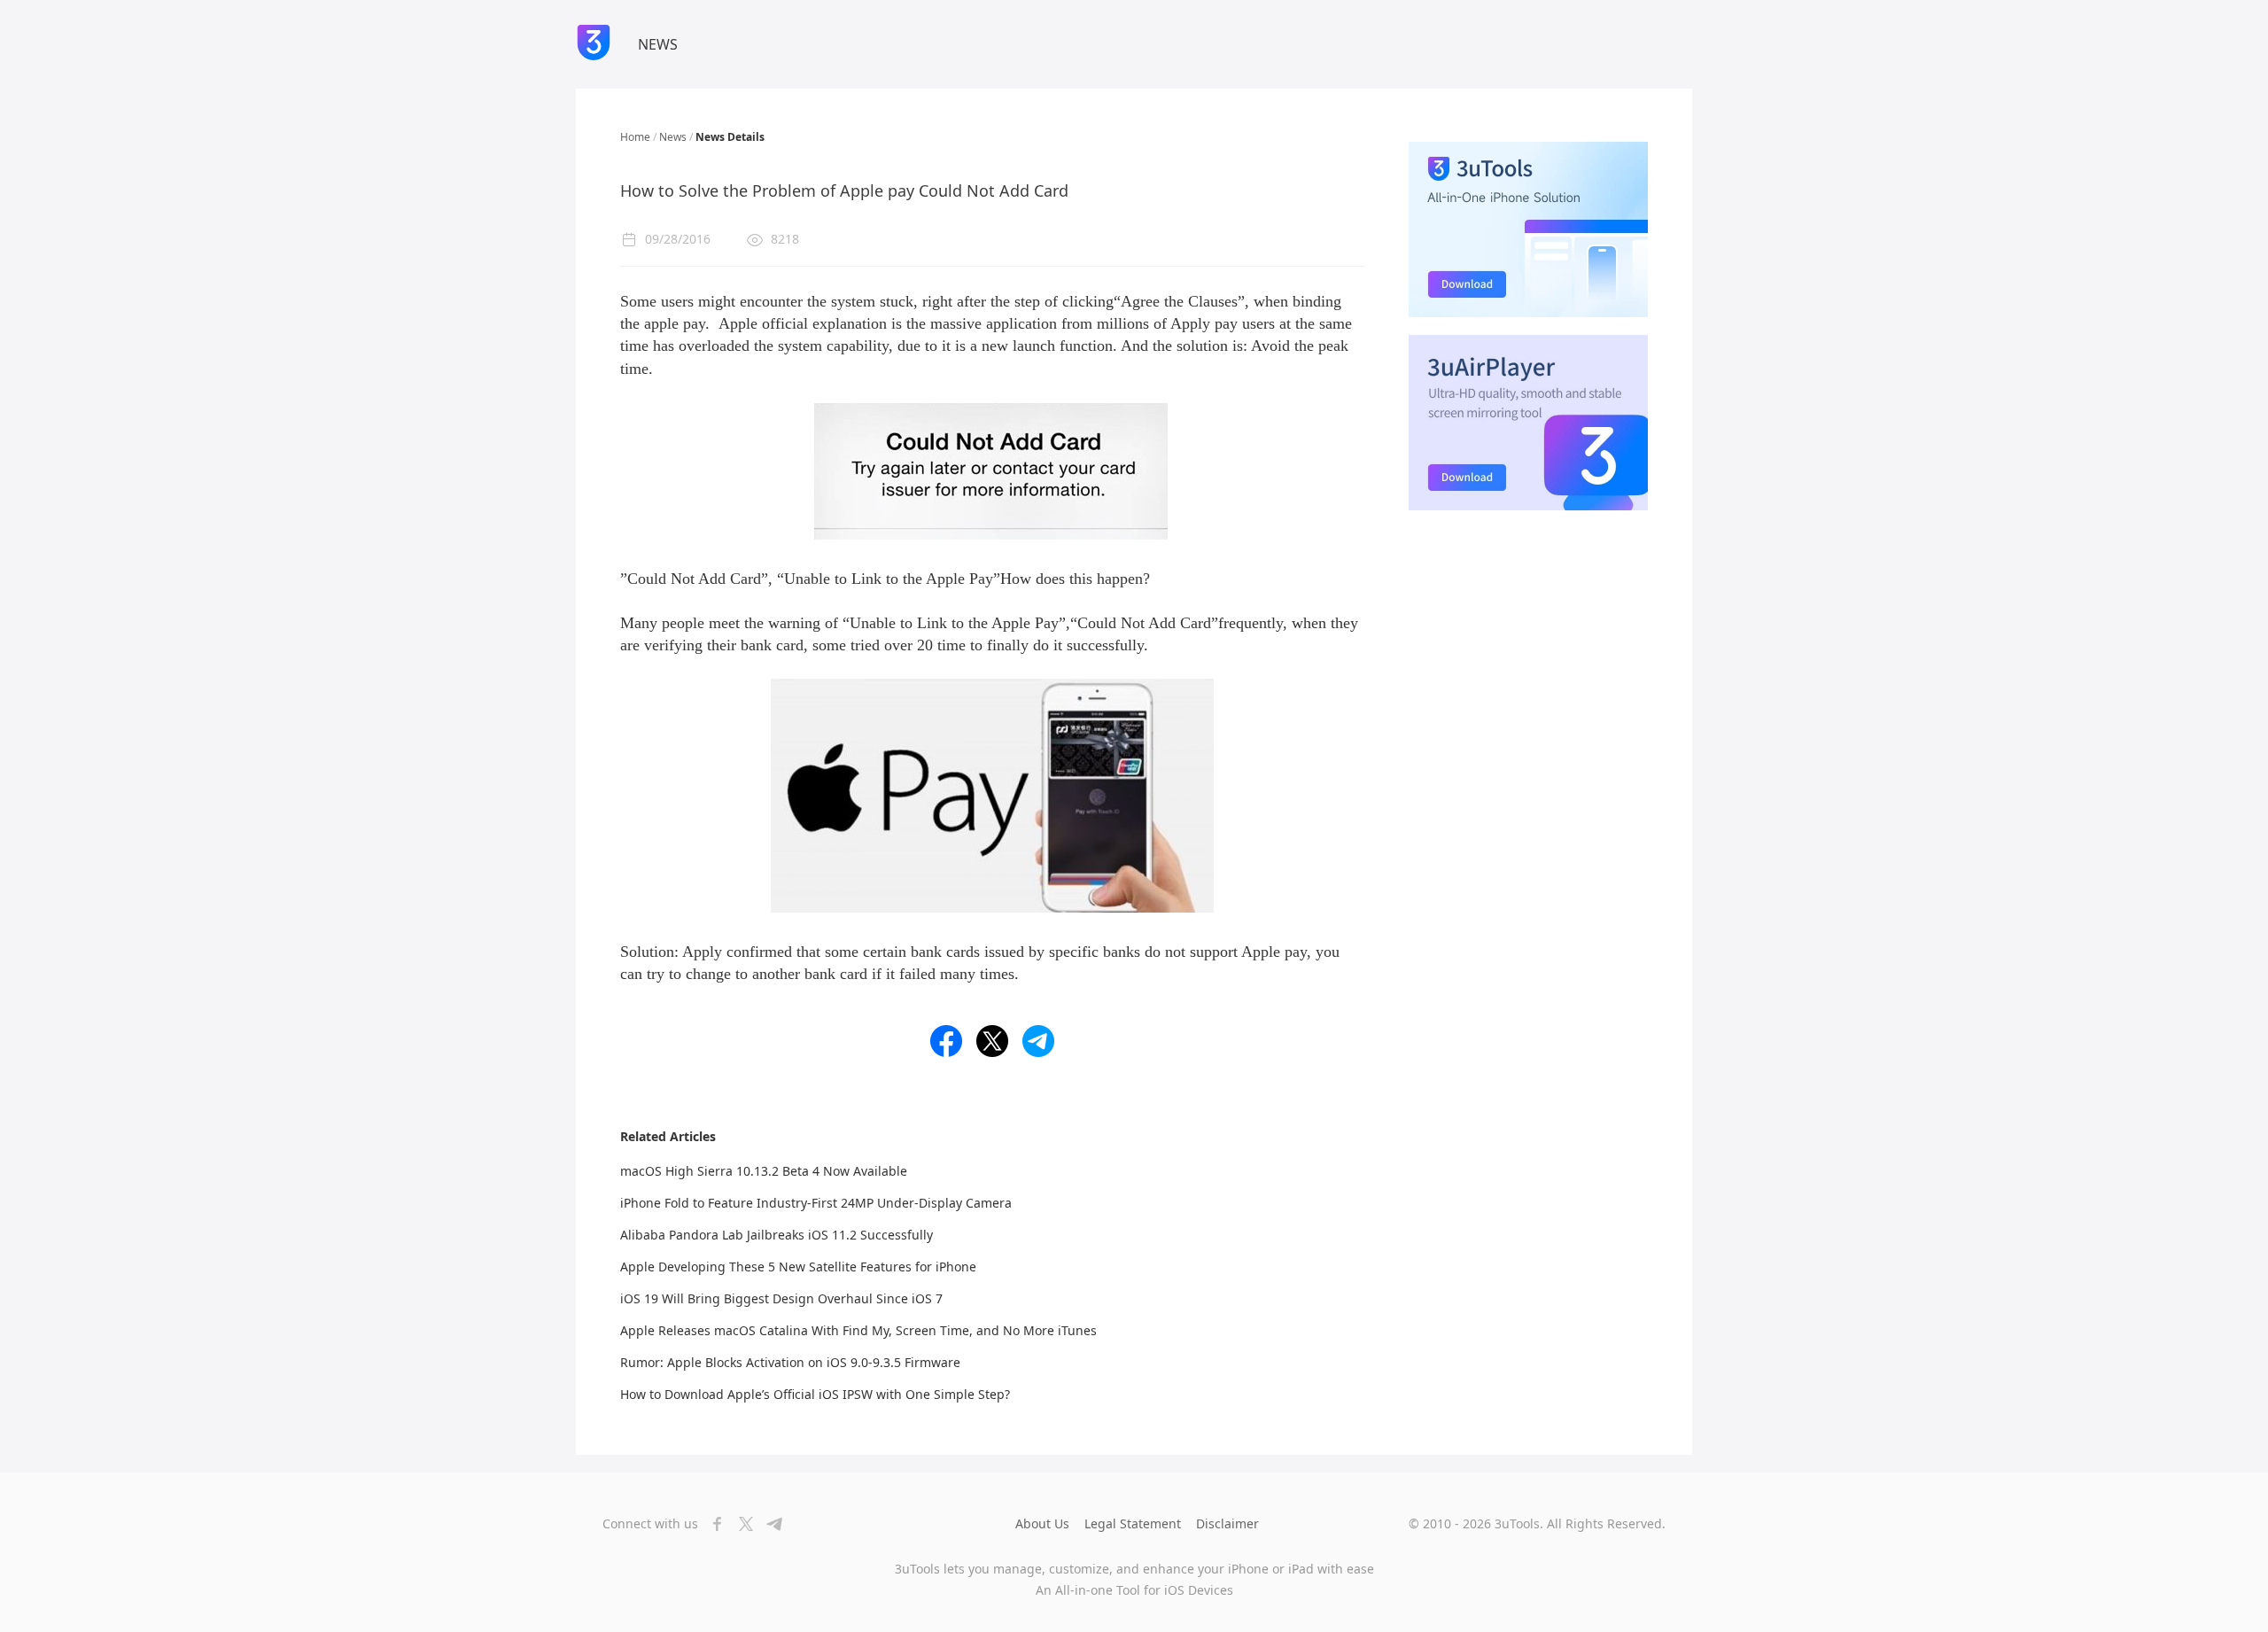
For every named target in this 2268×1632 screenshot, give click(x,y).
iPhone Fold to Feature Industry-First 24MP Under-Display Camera (816, 1203)
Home (635, 137)
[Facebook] (712, 1524)
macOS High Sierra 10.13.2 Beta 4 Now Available (764, 1171)
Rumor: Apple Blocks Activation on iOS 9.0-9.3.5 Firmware (790, 1362)
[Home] (594, 44)
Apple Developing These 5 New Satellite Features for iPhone (798, 1267)
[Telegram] (769, 1524)
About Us (1042, 1523)
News (673, 137)
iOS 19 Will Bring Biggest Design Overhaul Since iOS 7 (781, 1298)
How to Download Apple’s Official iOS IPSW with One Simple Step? (815, 1394)
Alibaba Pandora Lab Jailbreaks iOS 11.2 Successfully (777, 1235)
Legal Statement (1133, 1523)
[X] (741, 1524)
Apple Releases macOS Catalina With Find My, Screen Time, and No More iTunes (858, 1330)
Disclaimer (1227, 1523)
